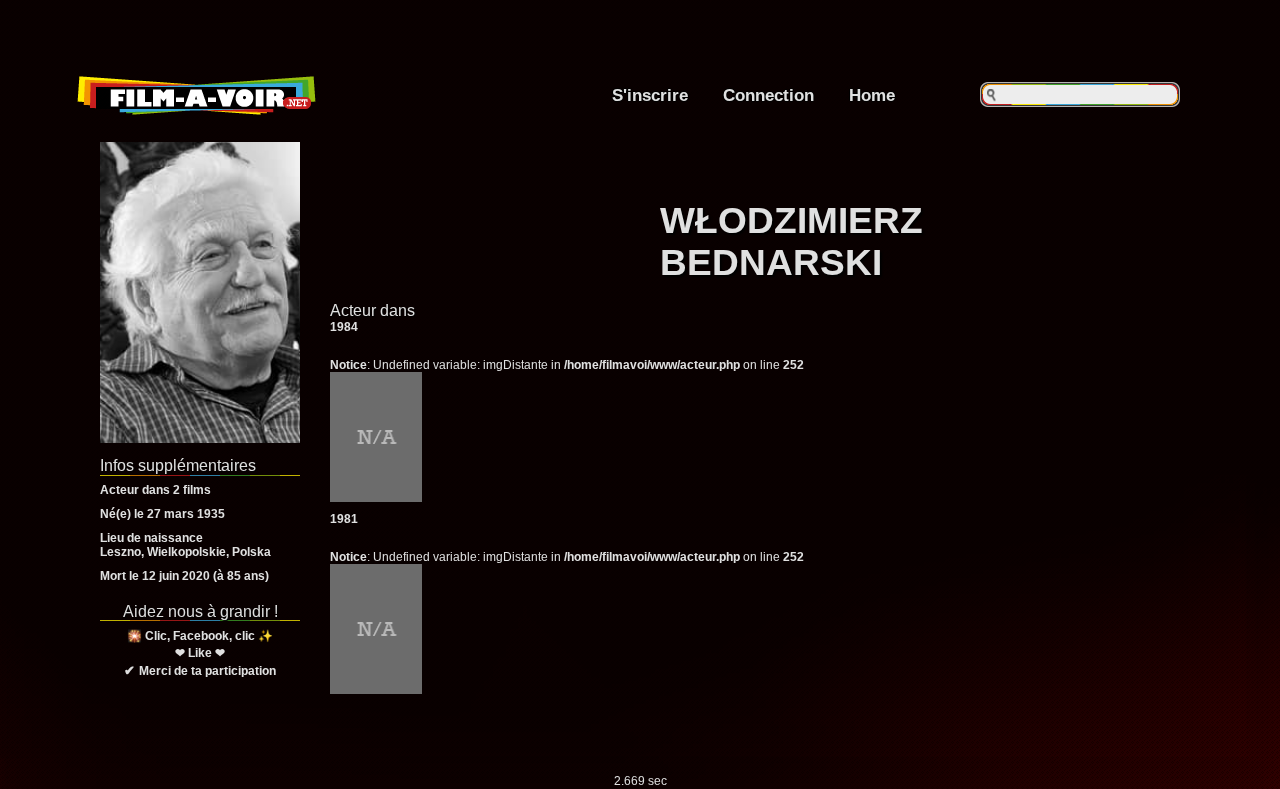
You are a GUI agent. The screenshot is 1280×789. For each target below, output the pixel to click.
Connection (768, 95)
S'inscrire (650, 95)
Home (872, 95)
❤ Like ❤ (200, 653)
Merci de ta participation (207, 671)
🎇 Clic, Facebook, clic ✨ (200, 636)
